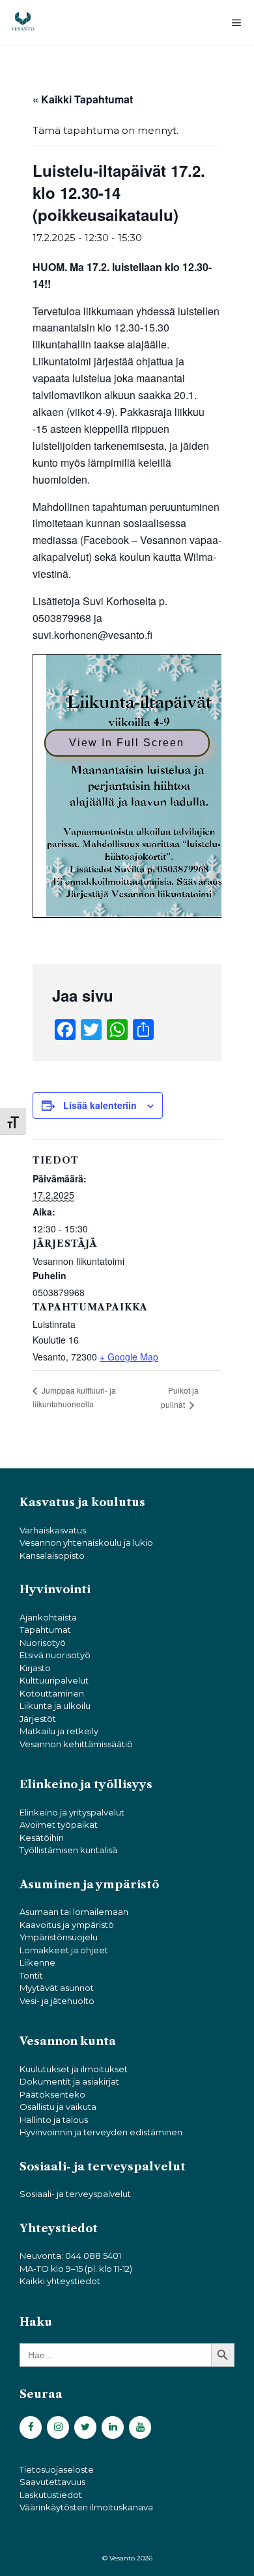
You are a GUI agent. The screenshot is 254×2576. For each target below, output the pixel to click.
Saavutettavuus (52, 2482)
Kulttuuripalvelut (54, 1680)
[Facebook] (31, 2427)
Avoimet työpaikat (59, 1825)
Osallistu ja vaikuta (58, 2107)
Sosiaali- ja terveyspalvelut (75, 2194)
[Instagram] (58, 2427)
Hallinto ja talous (54, 2120)
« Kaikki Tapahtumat (83, 99)
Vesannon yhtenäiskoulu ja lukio (86, 1542)
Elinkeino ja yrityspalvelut (72, 1812)
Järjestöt (38, 1719)
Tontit (31, 1975)
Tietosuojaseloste (57, 2469)
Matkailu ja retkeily (59, 1731)
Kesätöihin (42, 1838)
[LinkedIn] (113, 2427)
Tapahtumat (45, 1630)
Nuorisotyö (43, 1643)
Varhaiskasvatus (53, 1530)
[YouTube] (140, 2427)
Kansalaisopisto (52, 1555)
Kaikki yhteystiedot (60, 2281)
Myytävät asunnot (57, 1988)
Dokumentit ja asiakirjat (69, 2081)
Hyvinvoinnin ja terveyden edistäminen (101, 2132)
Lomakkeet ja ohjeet (64, 1950)
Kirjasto (35, 1668)
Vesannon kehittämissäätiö (76, 1744)
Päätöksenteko (52, 2094)
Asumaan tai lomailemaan (74, 1912)
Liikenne (37, 1962)
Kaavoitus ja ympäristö (67, 1925)
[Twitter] (85, 2427)
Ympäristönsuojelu (59, 1937)
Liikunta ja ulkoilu (55, 1706)
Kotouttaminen (52, 1693)
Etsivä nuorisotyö (55, 1655)
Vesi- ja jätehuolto (57, 2001)
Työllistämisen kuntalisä (68, 1850)
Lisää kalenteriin (100, 1105)
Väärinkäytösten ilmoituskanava (86, 2507)
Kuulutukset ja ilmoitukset (74, 2069)
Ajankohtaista (48, 1617)
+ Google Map (129, 1357)
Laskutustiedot (51, 2495)
